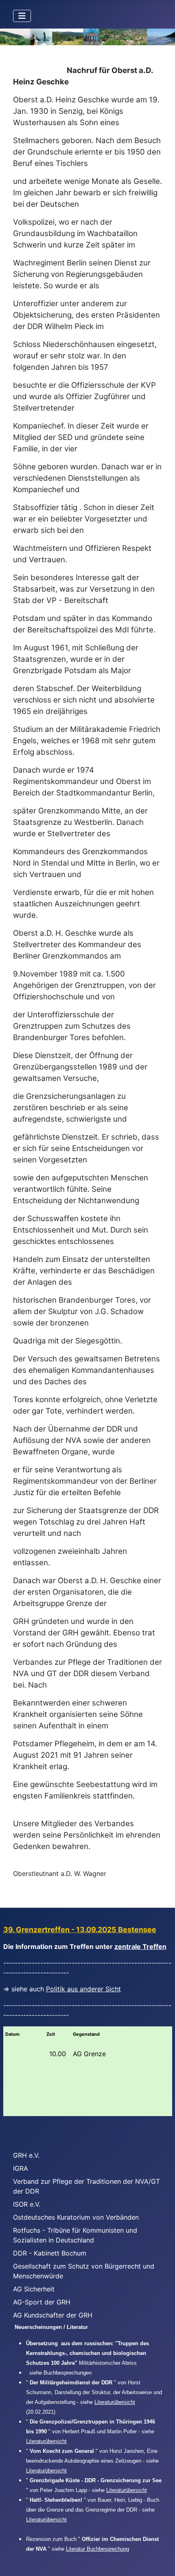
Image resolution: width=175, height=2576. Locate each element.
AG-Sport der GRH (42, 2302)
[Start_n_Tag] (87, 37)
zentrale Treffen (140, 1946)
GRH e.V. (26, 2155)
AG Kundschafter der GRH (53, 2315)
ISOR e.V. (27, 2204)
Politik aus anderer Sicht (83, 1989)
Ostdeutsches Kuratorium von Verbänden (76, 2217)
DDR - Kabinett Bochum (50, 2253)
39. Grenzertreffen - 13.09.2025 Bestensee (80, 1930)
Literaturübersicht (115, 2402)
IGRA (21, 2168)
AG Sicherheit (34, 2289)
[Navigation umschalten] (22, 16)
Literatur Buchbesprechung (97, 2549)
